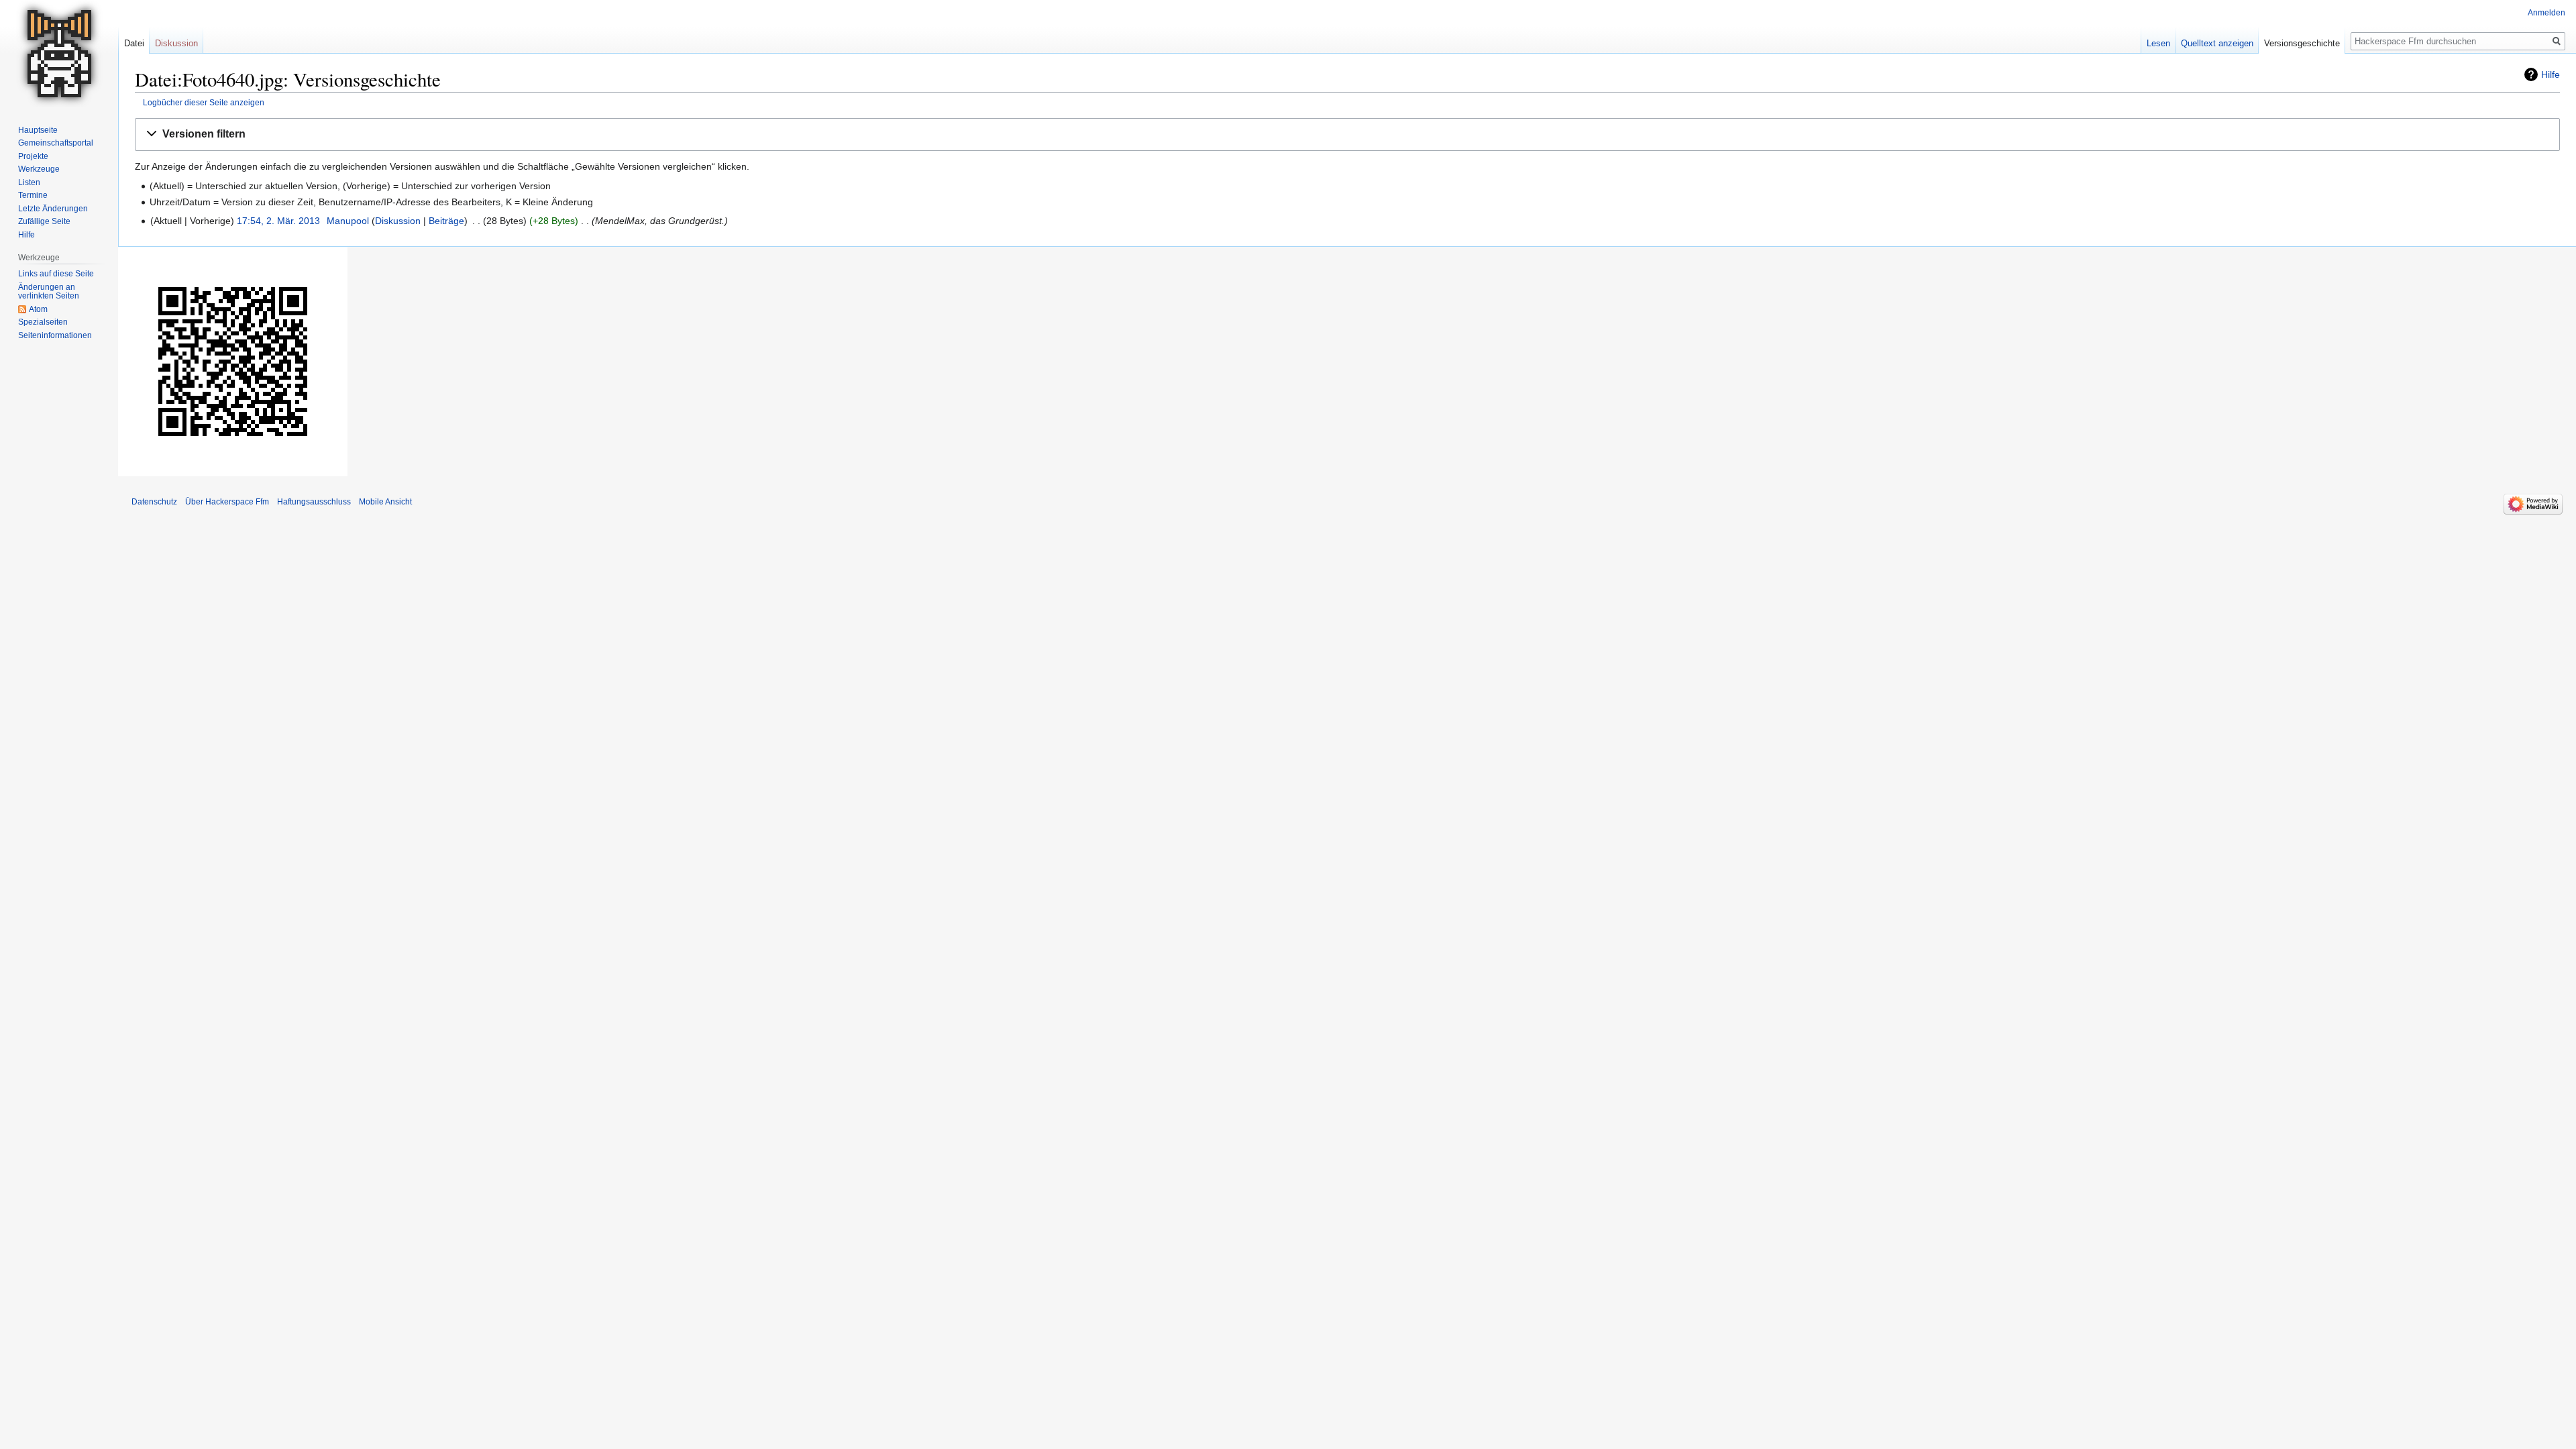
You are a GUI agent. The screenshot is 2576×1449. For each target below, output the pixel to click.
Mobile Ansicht (385, 502)
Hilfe (2551, 74)
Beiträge (446, 221)
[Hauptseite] (59, 54)
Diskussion (398, 221)
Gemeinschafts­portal (56, 143)
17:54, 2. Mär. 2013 (278, 221)
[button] (1347, 135)
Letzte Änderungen (53, 209)
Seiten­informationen (55, 335)
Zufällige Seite (44, 221)
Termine (33, 195)
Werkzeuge (39, 169)
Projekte (33, 156)
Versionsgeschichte (2302, 43)
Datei (134, 43)
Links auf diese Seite (56, 274)
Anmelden (2546, 13)
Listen (29, 182)
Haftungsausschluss (314, 502)
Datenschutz (154, 502)
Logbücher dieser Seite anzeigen (204, 102)
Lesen (2158, 43)
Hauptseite (38, 130)
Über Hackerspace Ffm (227, 502)
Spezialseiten (43, 322)
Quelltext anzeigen (2217, 43)
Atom (38, 309)
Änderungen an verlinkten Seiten (49, 292)
